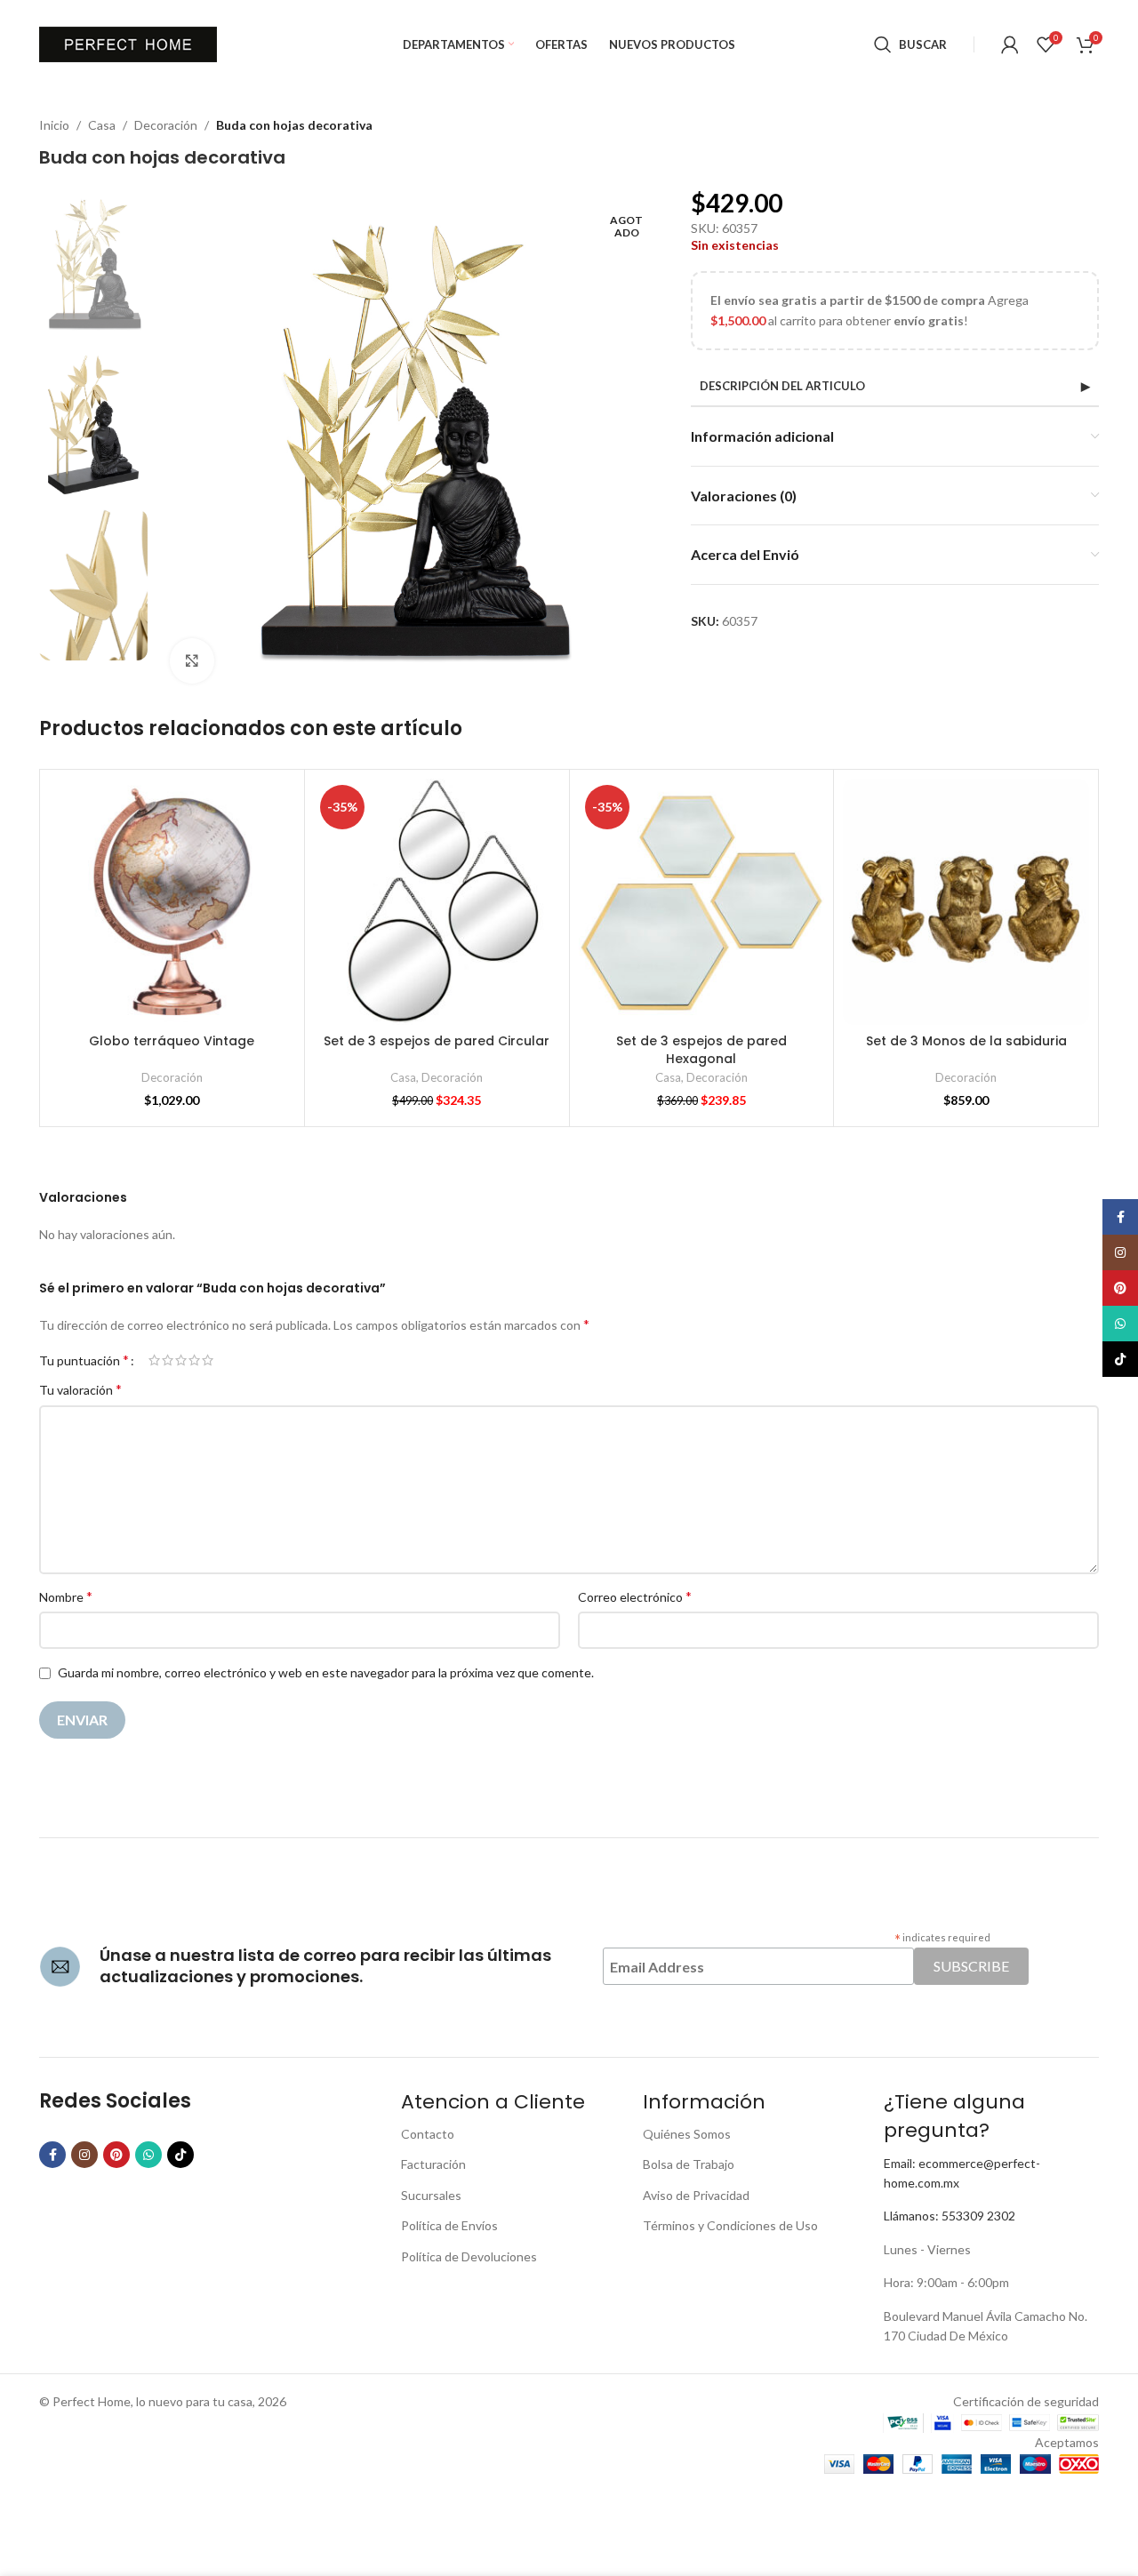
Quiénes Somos (687, 2134)
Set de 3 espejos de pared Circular (437, 1041)
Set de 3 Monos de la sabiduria (966, 1041)
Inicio (54, 125)
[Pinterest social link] (116, 2155)
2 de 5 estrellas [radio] (168, 1360)
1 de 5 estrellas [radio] (154, 1360)
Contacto (428, 2134)
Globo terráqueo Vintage (172, 1041)
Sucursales (431, 2195)
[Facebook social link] (52, 2155)
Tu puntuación (84, 1360)
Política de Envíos (449, 2225)
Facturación (433, 2164)
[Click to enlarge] (192, 660)
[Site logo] (128, 43)
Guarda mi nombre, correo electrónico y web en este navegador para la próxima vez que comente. (326, 1672)
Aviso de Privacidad (696, 2195)
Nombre (66, 1596)
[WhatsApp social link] (148, 2155)
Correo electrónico (635, 1596)
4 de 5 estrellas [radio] (194, 1360)
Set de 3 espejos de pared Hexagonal (701, 1050)
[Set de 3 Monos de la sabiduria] (966, 902)
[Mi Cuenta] (1010, 44)
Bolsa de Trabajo (689, 2164)
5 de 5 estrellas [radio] (208, 1360)
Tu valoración (80, 1389)
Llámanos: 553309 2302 (950, 2216)
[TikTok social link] (180, 2155)
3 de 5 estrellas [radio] (181, 1360)
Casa (102, 125)
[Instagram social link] (84, 2155)
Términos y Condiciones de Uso (730, 2225)
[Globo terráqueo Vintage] (172, 902)
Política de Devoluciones (469, 2256)
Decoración (166, 125)
